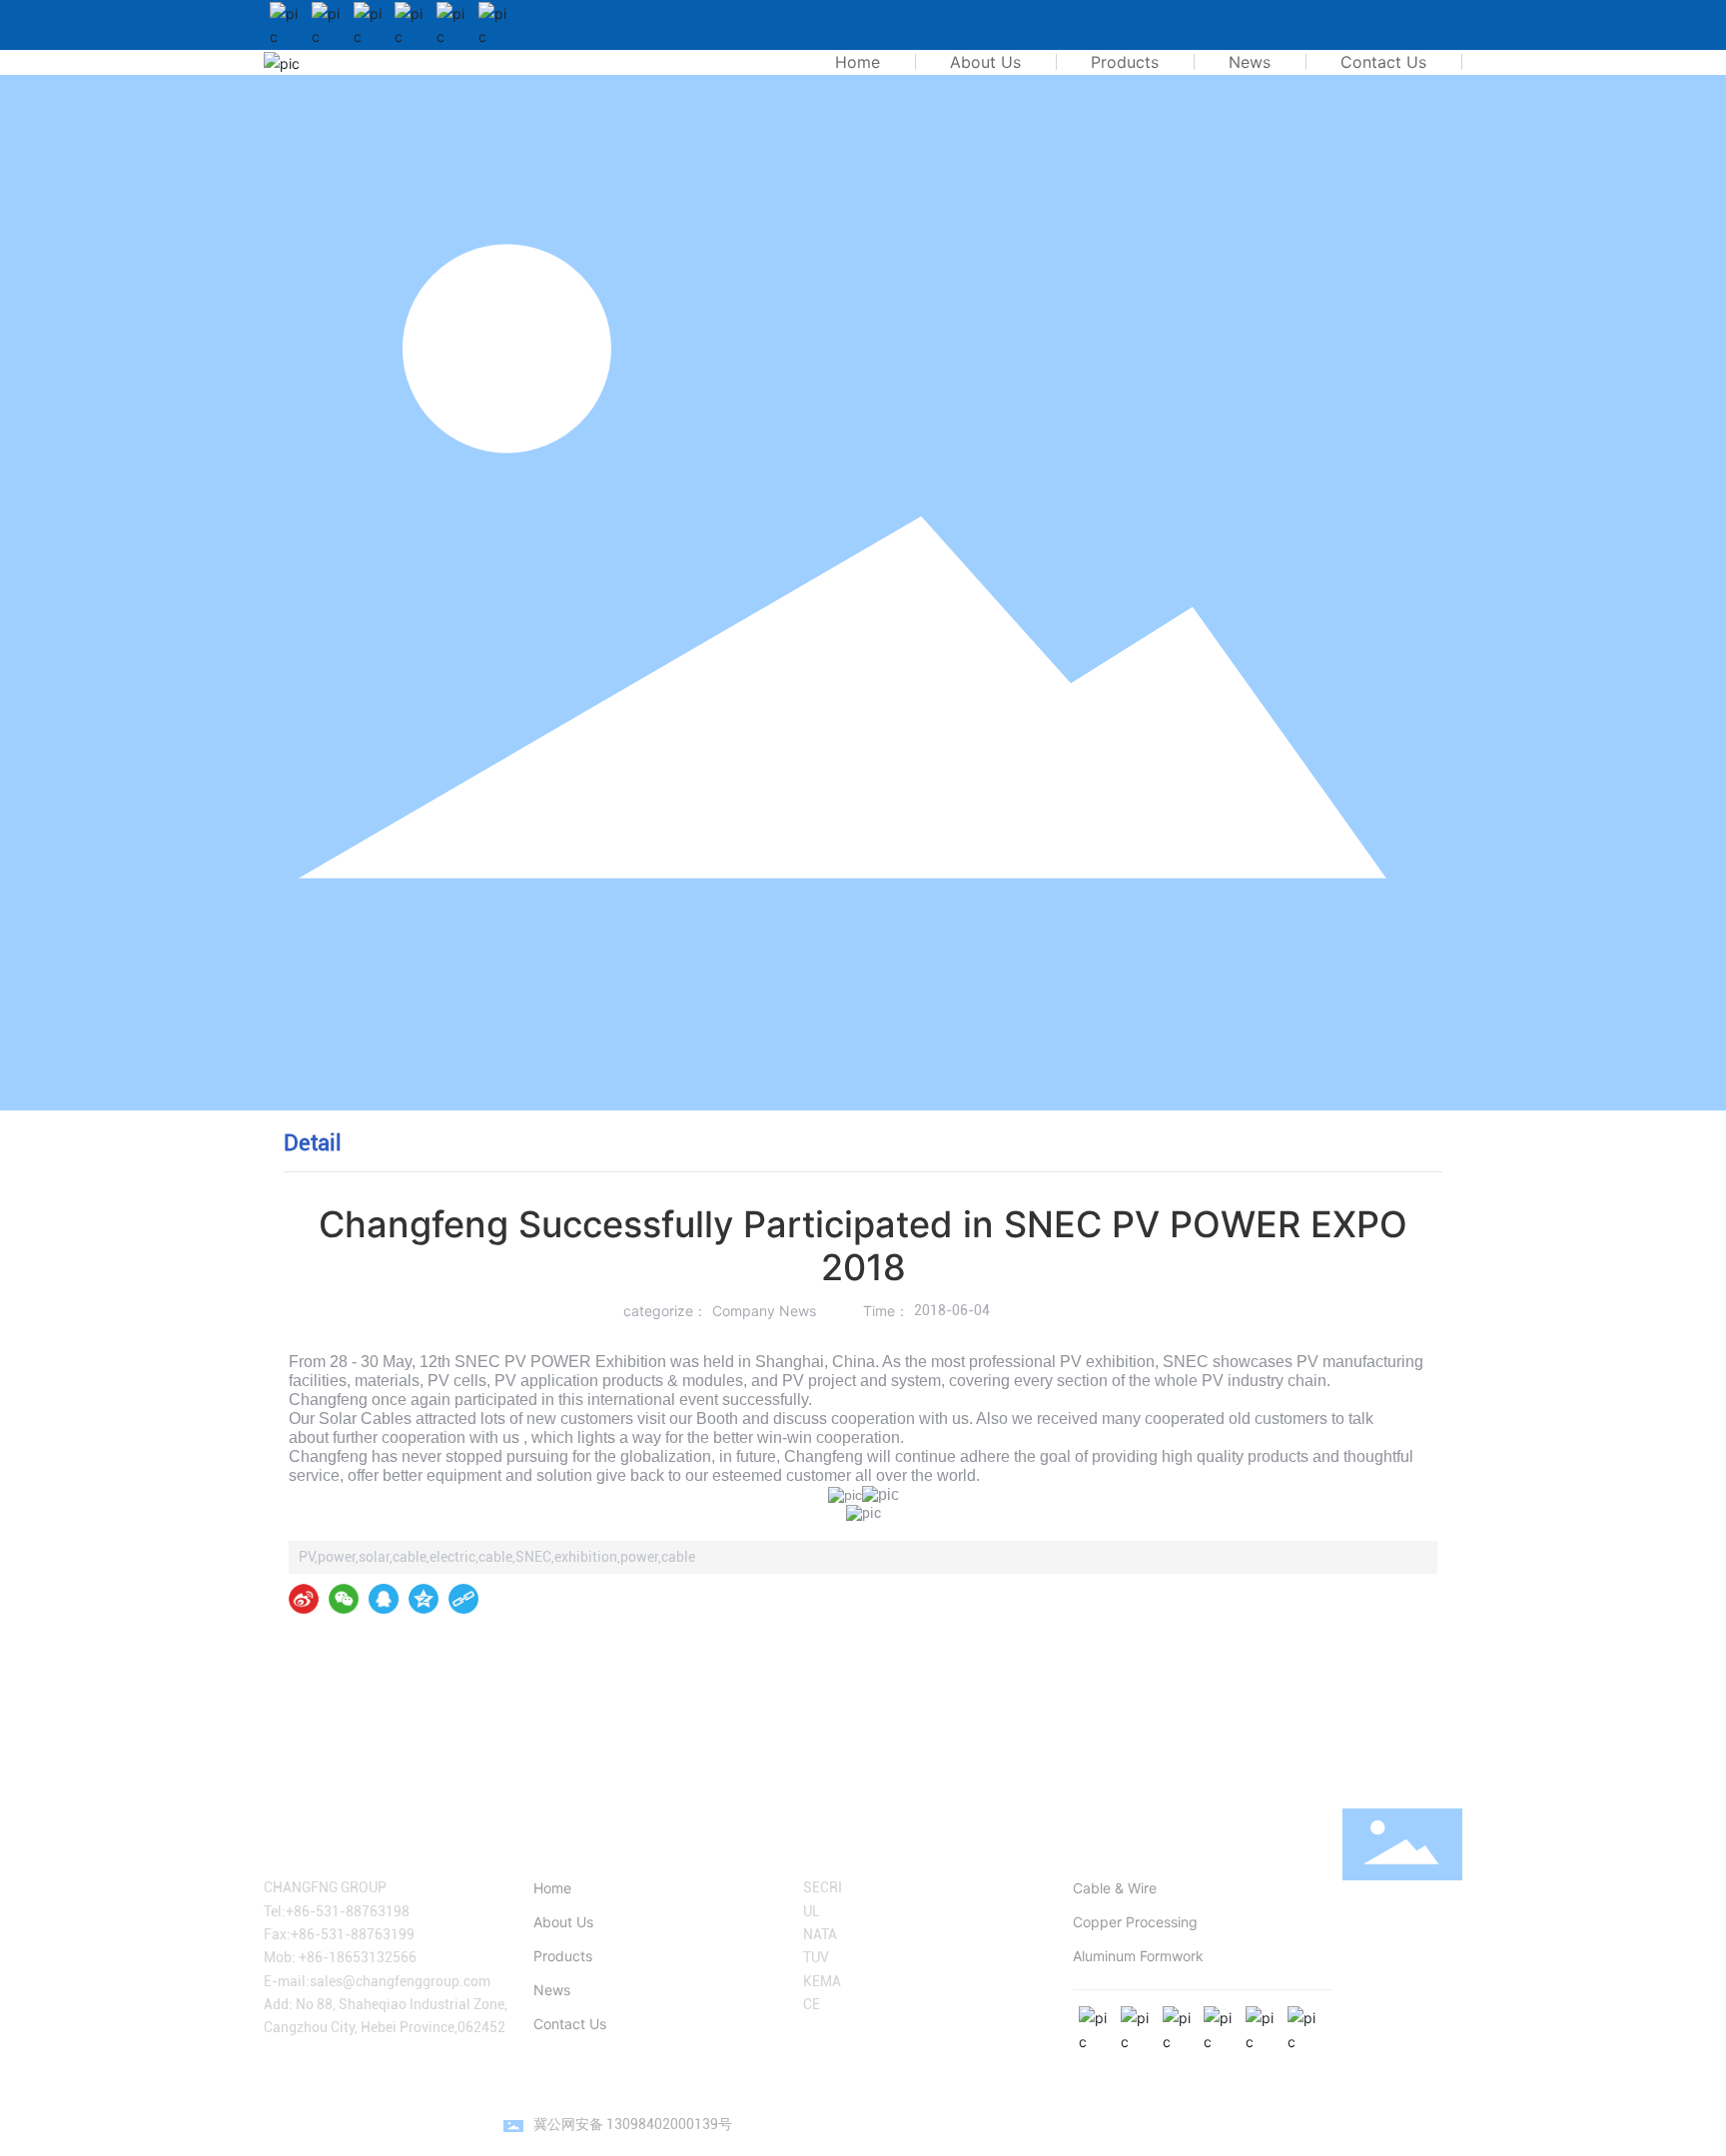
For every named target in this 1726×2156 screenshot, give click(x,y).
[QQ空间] (424, 1599)
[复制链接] (463, 1599)
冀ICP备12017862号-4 (1207, 2124)
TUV (816, 1957)
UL (812, 1911)
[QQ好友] (384, 1599)
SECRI (823, 1887)
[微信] (344, 1599)
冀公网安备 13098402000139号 (633, 2124)
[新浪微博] (304, 1599)
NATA (820, 1934)
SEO (1449, 2124)
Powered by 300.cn (1367, 2124)
